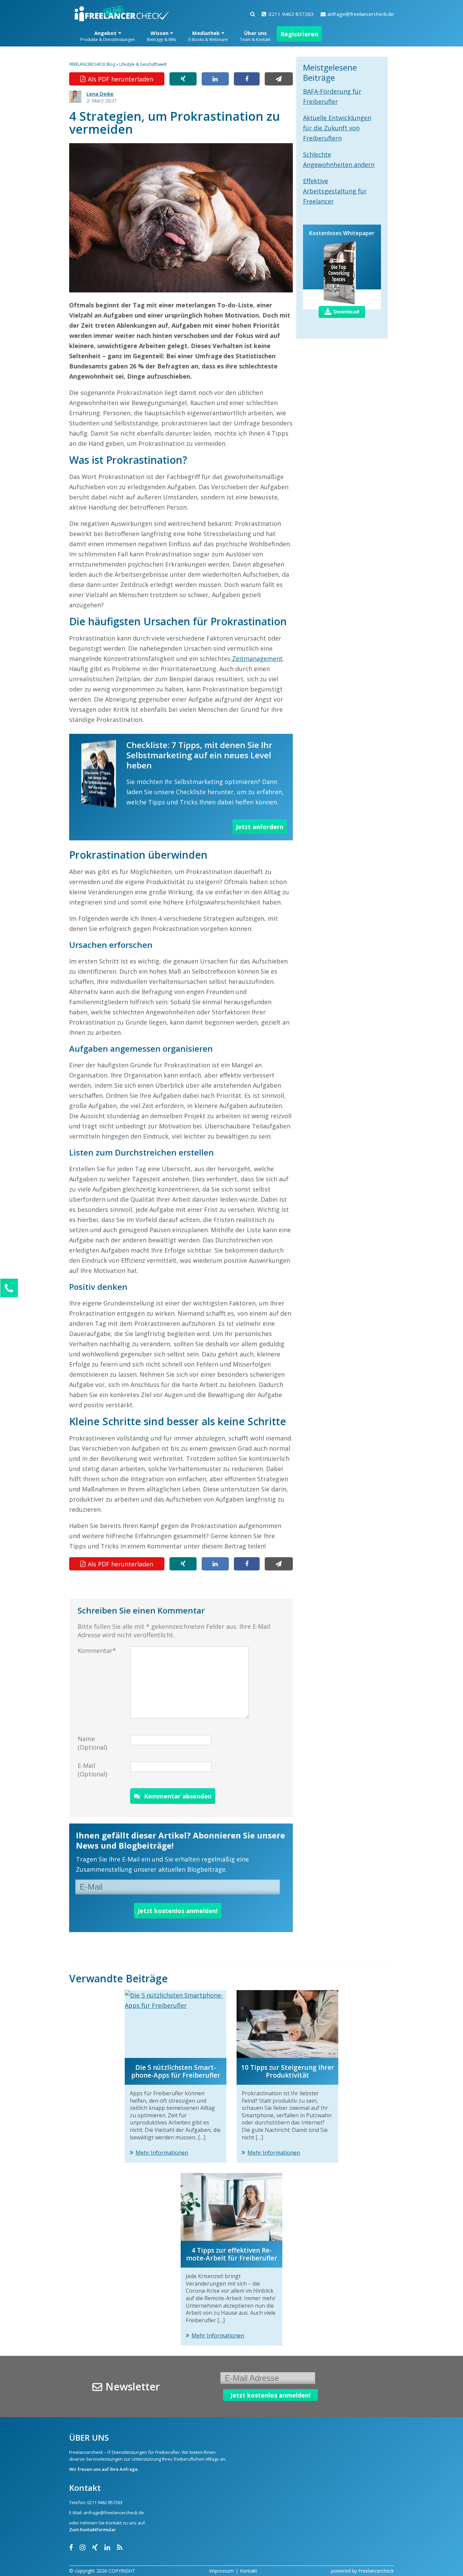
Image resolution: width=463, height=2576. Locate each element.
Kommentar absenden (178, 1796)
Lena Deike (100, 94)
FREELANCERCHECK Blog (92, 64)
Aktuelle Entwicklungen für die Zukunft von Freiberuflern (337, 128)
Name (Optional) (92, 1743)
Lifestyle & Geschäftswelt (143, 64)
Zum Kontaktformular (93, 2530)
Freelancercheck (376, 2571)
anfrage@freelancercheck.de (361, 14)
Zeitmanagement (257, 659)
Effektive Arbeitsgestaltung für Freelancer (335, 191)
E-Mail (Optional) (92, 1770)
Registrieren (299, 34)
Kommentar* (97, 1650)
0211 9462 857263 (291, 14)
